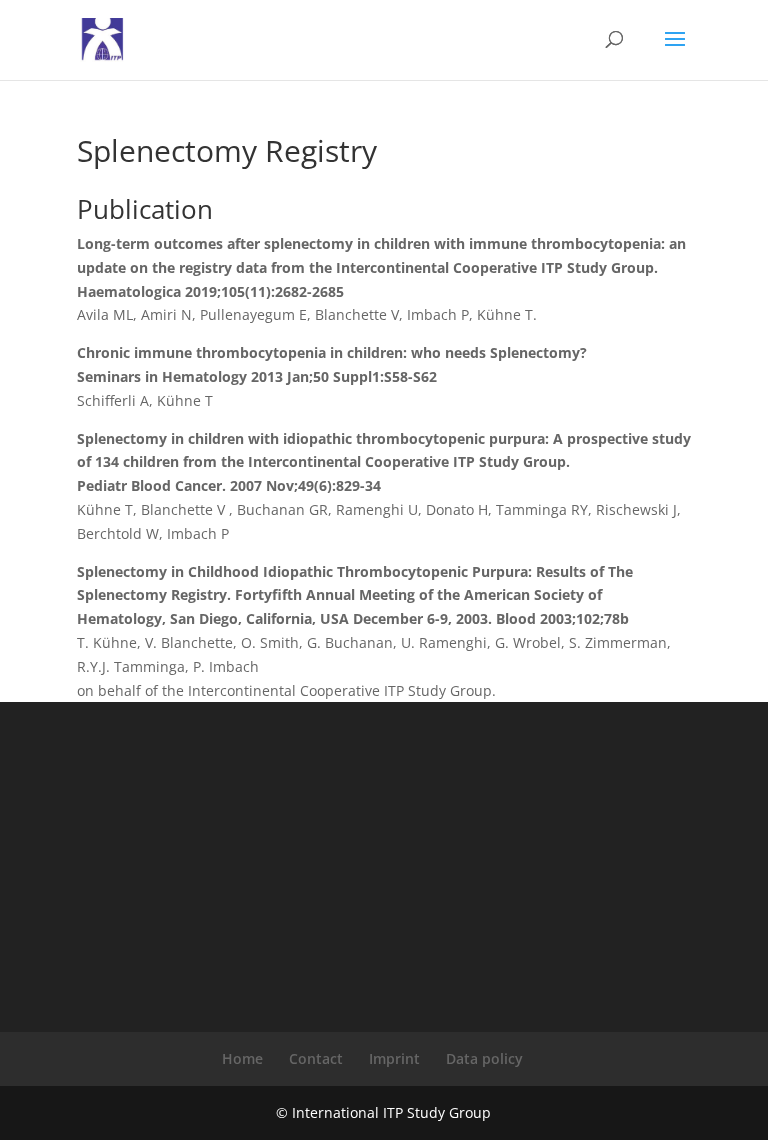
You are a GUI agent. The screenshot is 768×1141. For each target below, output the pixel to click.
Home (242, 1058)
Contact (316, 1058)
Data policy (484, 1058)
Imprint (394, 1058)
